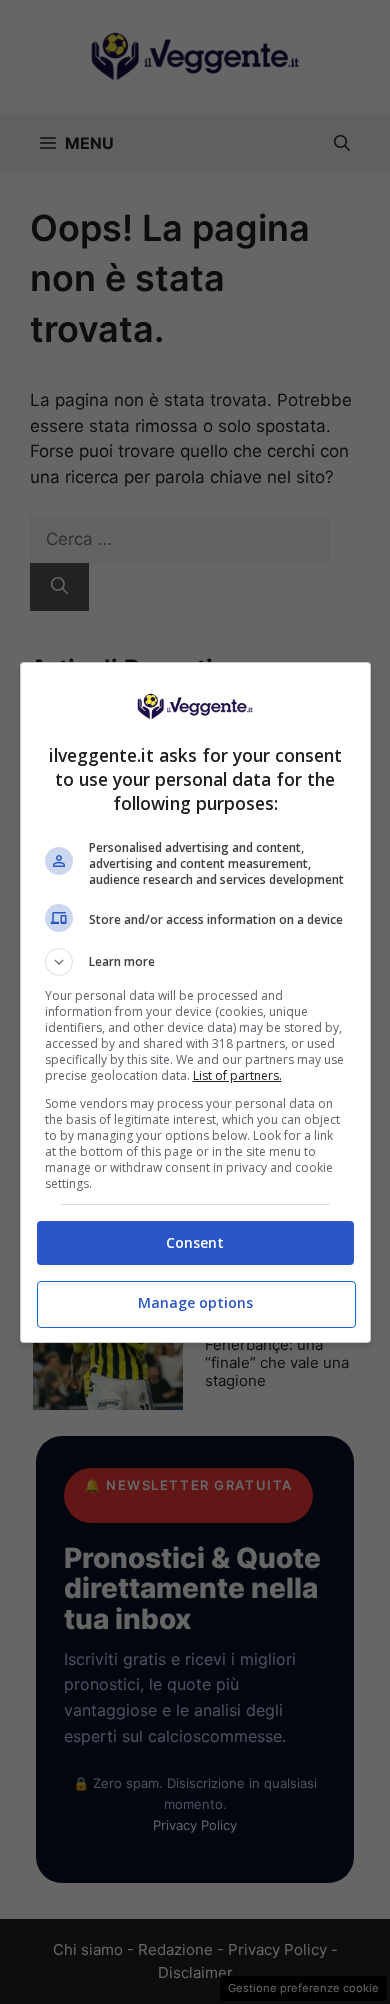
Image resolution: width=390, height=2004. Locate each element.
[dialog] (195, 1002)
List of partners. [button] (237, 1075)
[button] (195, 962)
